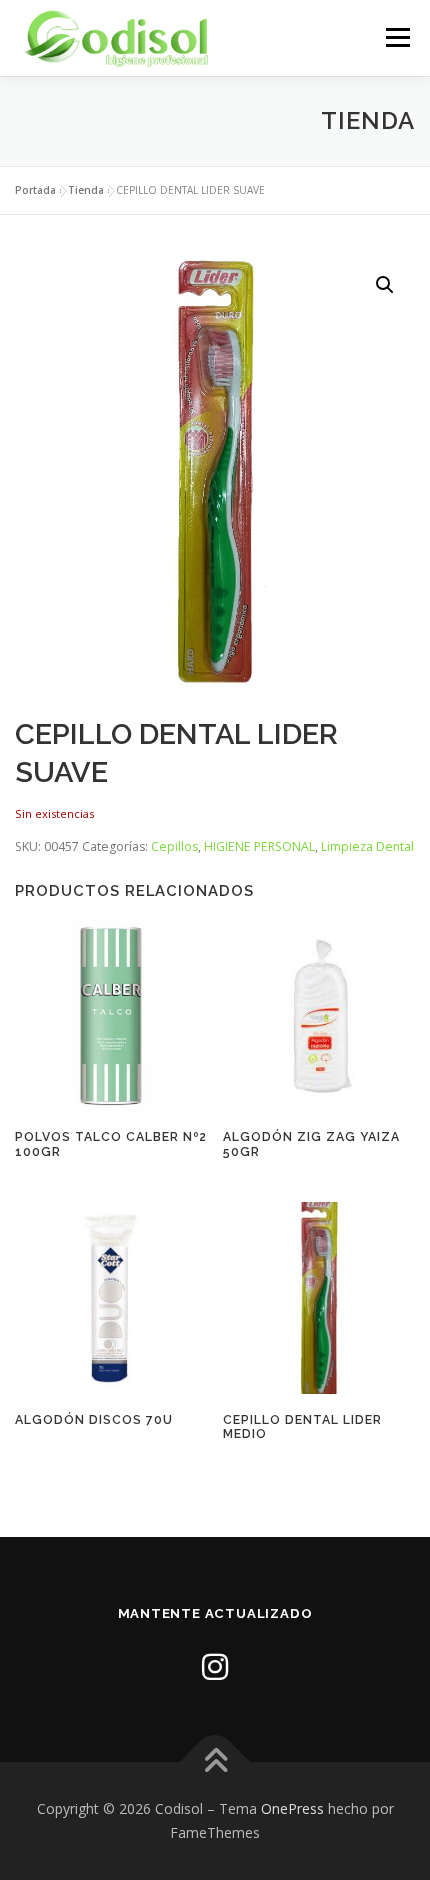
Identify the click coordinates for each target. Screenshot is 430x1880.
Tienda (86, 190)
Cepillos (174, 846)
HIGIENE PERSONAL (259, 846)
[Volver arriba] (215, 1762)
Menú (396, 37)
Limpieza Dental (367, 846)
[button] (385, 285)
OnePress (292, 1808)
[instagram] (215, 1666)
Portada (35, 190)
